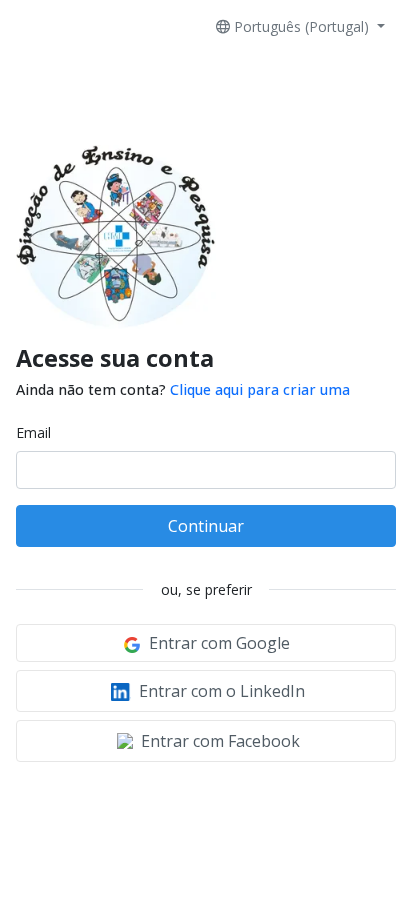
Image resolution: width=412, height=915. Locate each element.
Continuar (206, 526)
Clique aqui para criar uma (260, 389)
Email (33, 432)
